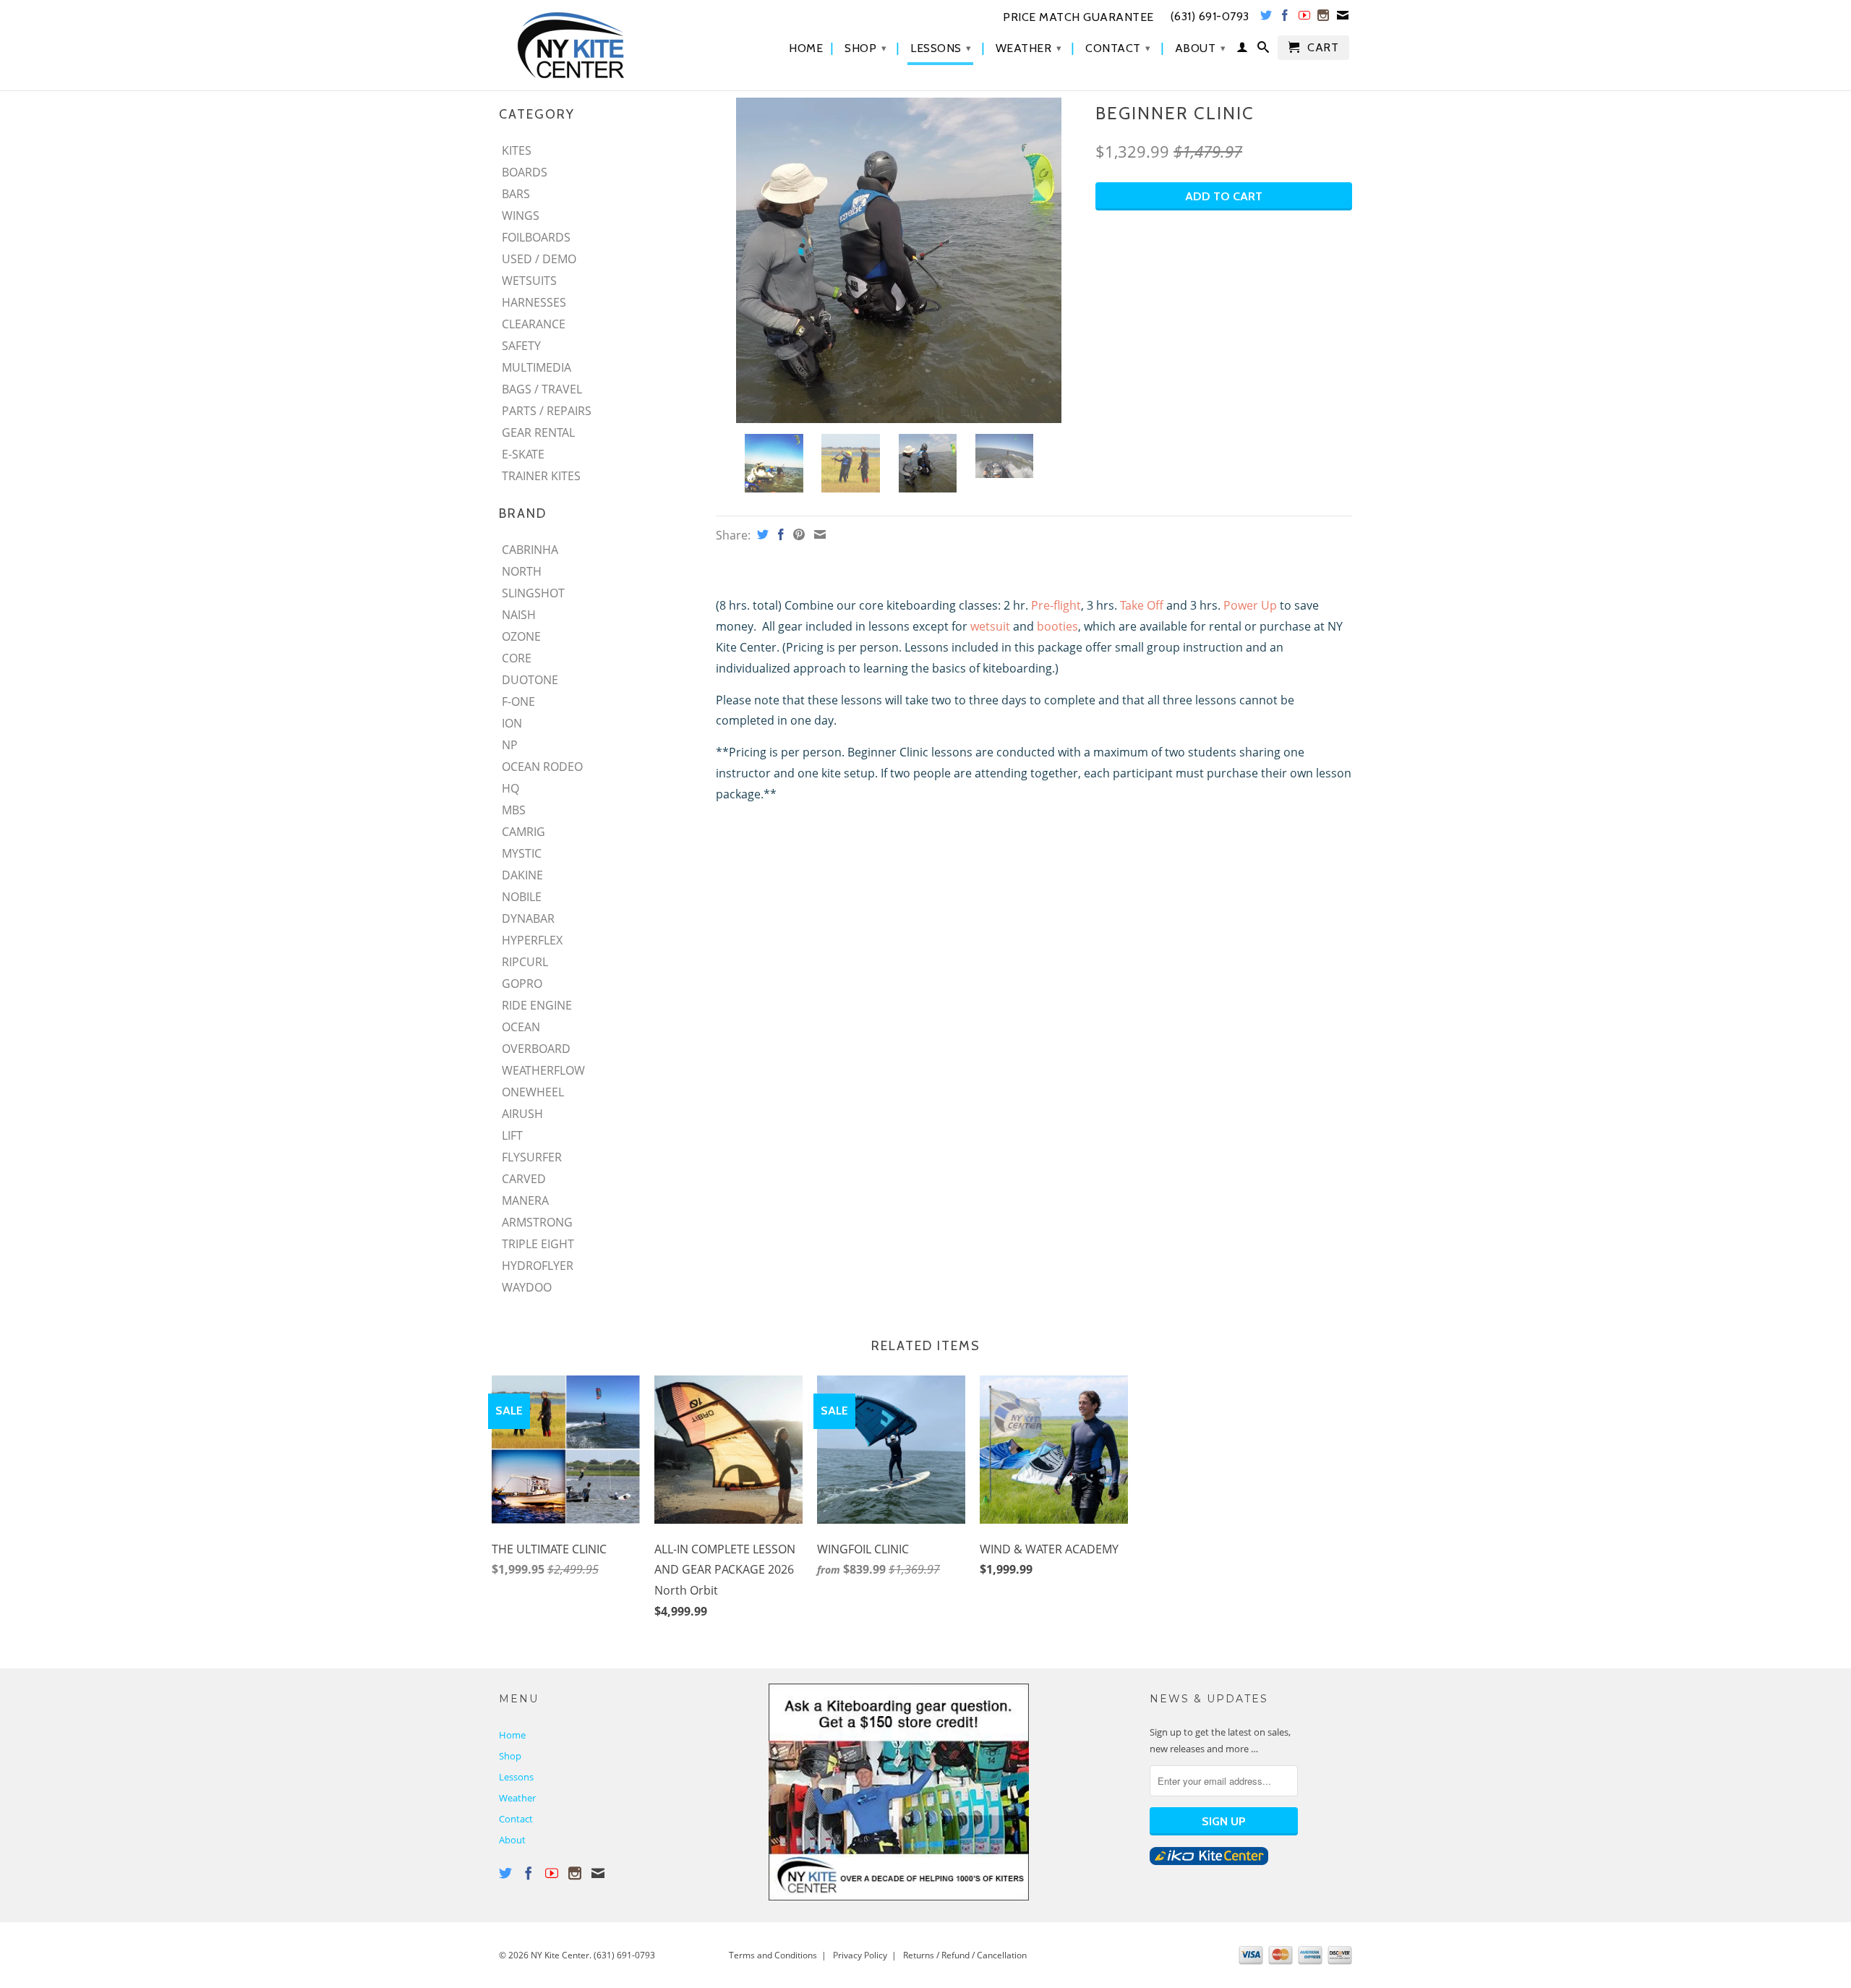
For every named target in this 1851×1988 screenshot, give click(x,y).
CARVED (524, 1179)
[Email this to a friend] (818, 534)
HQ (510, 788)
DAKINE (522, 875)
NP (510, 745)
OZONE (521, 636)
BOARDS (525, 172)
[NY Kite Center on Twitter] (1266, 18)
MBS (514, 810)
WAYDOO (527, 1287)
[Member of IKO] (1209, 1861)
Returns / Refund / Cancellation (965, 1955)
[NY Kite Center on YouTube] (1305, 18)
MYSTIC (522, 853)
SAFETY (521, 346)
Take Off (1142, 605)
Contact (1118, 48)
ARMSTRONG (537, 1222)
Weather (1029, 48)
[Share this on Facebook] (779, 534)
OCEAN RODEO (542, 767)
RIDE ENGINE (537, 1005)
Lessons (941, 48)
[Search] (1264, 50)
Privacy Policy (860, 1955)
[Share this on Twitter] (761, 534)
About (1201, 48)
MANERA (525, 1200)
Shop (865, 48)
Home (806, 48)
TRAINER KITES (541, 476)
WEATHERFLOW (543, 1070)
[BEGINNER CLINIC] (898, 260)
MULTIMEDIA (537, 367)
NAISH (519, 615)
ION (512, 723)
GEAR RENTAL (538, 432)
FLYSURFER (532, 1157)
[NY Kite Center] (600, 45)
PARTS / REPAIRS (547, 411)
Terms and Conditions (773, 1955)
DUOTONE (530, 680)
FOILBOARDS (536, 237)
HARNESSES (534, 302)
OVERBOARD (536, 1049)
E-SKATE (523, 454)
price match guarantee (1078, 17)
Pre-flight (1056, 605)
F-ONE (518, 701)
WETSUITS (529, 281)
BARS (516, 194)
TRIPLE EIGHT (538, 1244)
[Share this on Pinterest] (797, 534)
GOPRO (522, 984)
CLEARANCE (534, 324)
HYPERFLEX (532, 940)
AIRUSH (522, 1114)
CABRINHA (530, 550)
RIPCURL (525, 962)
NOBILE (522, 897)
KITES (517, 150)
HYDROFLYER (538, 1266)
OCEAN (521, 1027)
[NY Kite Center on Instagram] (1324, 18)
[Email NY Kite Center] (1343, 18)
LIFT (512, 1135)
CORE (517, 658)
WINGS (521, 216)
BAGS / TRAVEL (542, 389)
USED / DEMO (539, 259)
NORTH (522, 571)
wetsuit (990, 626)
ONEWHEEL (533, 1092)
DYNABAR (528, 918)
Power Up (1250, 605)
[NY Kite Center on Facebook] (1285, 18)
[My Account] (1243, 50)
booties (1057, 626)
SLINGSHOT (533, 593)
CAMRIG (523, 832)
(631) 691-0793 (624, 1955)
